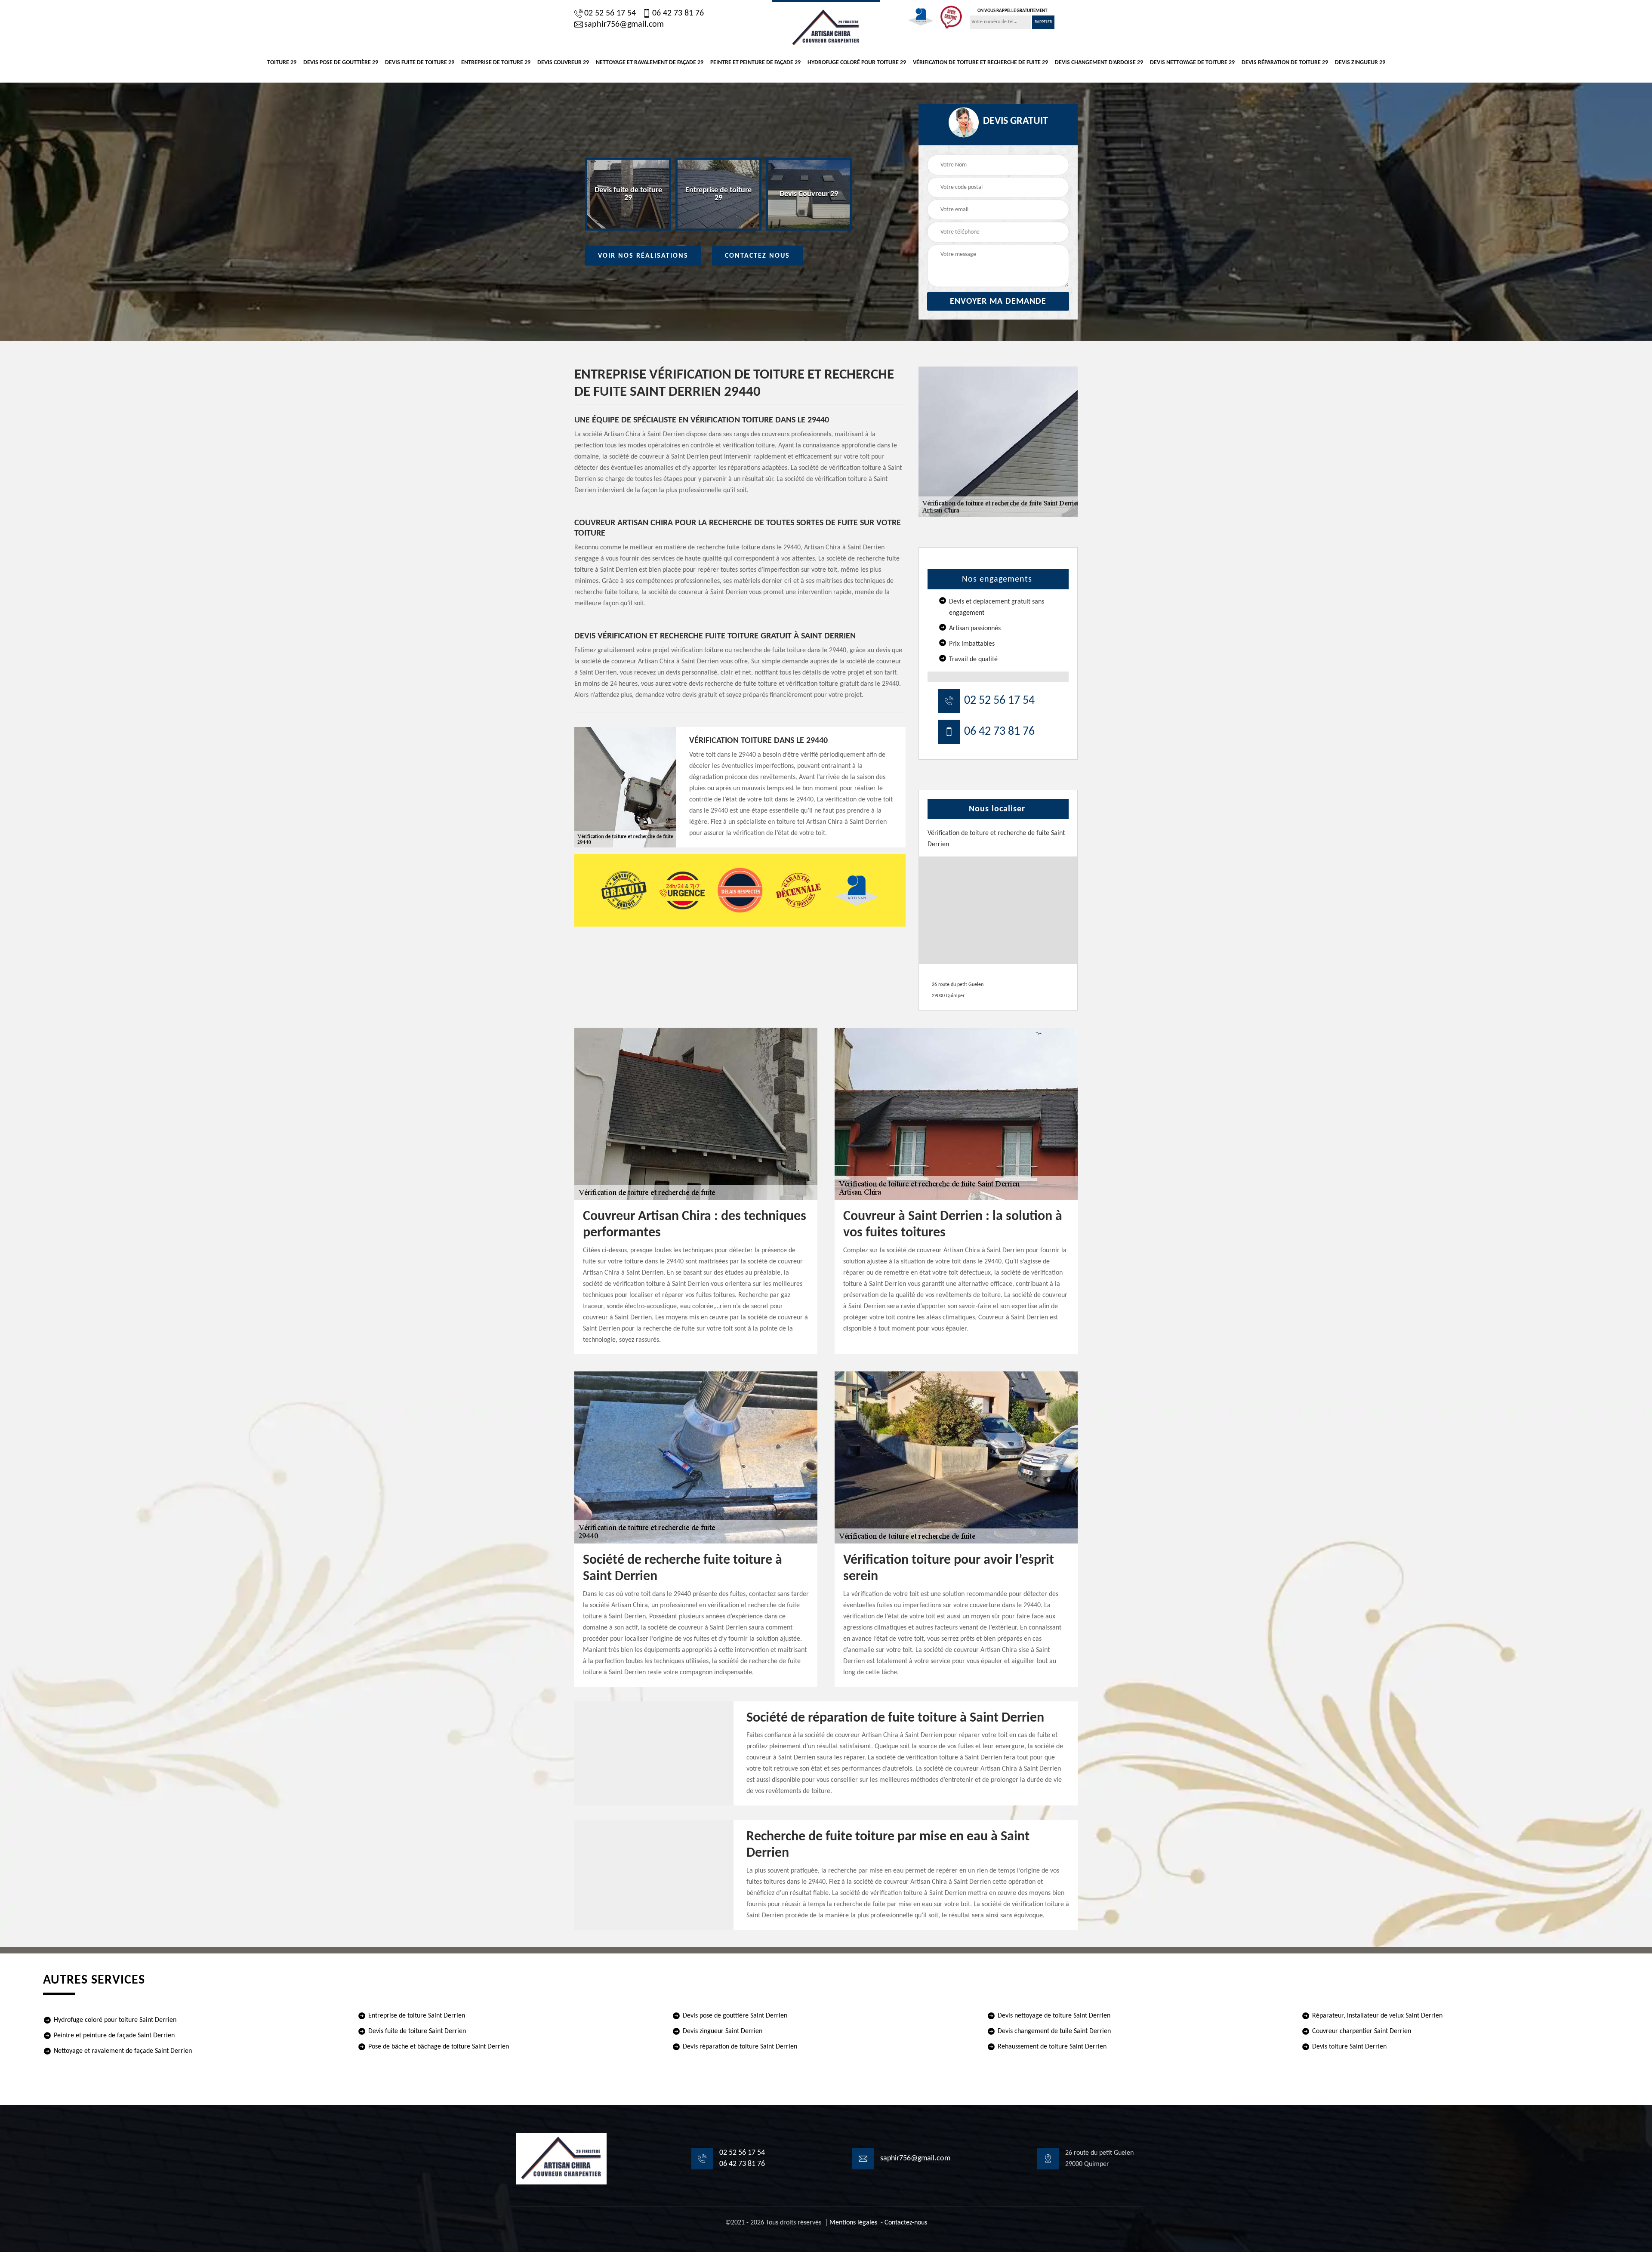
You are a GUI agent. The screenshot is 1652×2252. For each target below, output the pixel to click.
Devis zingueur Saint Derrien (723, 2031)
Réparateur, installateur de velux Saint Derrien (1377, 2016)
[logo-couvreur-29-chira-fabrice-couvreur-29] (826, 27)
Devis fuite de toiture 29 (420, 63)
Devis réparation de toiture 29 (1285, 63)
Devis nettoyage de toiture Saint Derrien (1054, 2016)
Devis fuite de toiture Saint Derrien (417, 2031)
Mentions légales (853, 2223)
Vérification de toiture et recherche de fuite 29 (980, 63)
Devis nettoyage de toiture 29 (1192, 63)
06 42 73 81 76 (678, 13)
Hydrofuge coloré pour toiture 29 (857, 63)
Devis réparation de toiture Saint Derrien (740, 2047)
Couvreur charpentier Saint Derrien (1362, 2031)
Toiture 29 (282, 63)
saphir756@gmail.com (624, 25)
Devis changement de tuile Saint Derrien (1054, 2031)
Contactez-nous (906, 2223)
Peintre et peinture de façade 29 (755, 63)
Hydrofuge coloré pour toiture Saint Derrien (115, 2020)
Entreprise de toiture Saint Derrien (417, 2016)
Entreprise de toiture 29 (496, 63)
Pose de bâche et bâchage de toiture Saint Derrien (439, 2047)
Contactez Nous (757, 256)
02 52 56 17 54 (610, 13)
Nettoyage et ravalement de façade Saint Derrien (123, 2051)
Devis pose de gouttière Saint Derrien (735, 2016)
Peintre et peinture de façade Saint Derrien (114, 2036)
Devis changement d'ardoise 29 (1099, 63)
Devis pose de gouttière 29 (341, 63)
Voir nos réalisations (643, 256)
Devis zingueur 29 (1360, 63)
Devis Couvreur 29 (563, 63)
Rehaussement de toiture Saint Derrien (1052, 2047)
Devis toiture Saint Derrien (1349, 2047)
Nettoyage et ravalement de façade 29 (650, 63)
